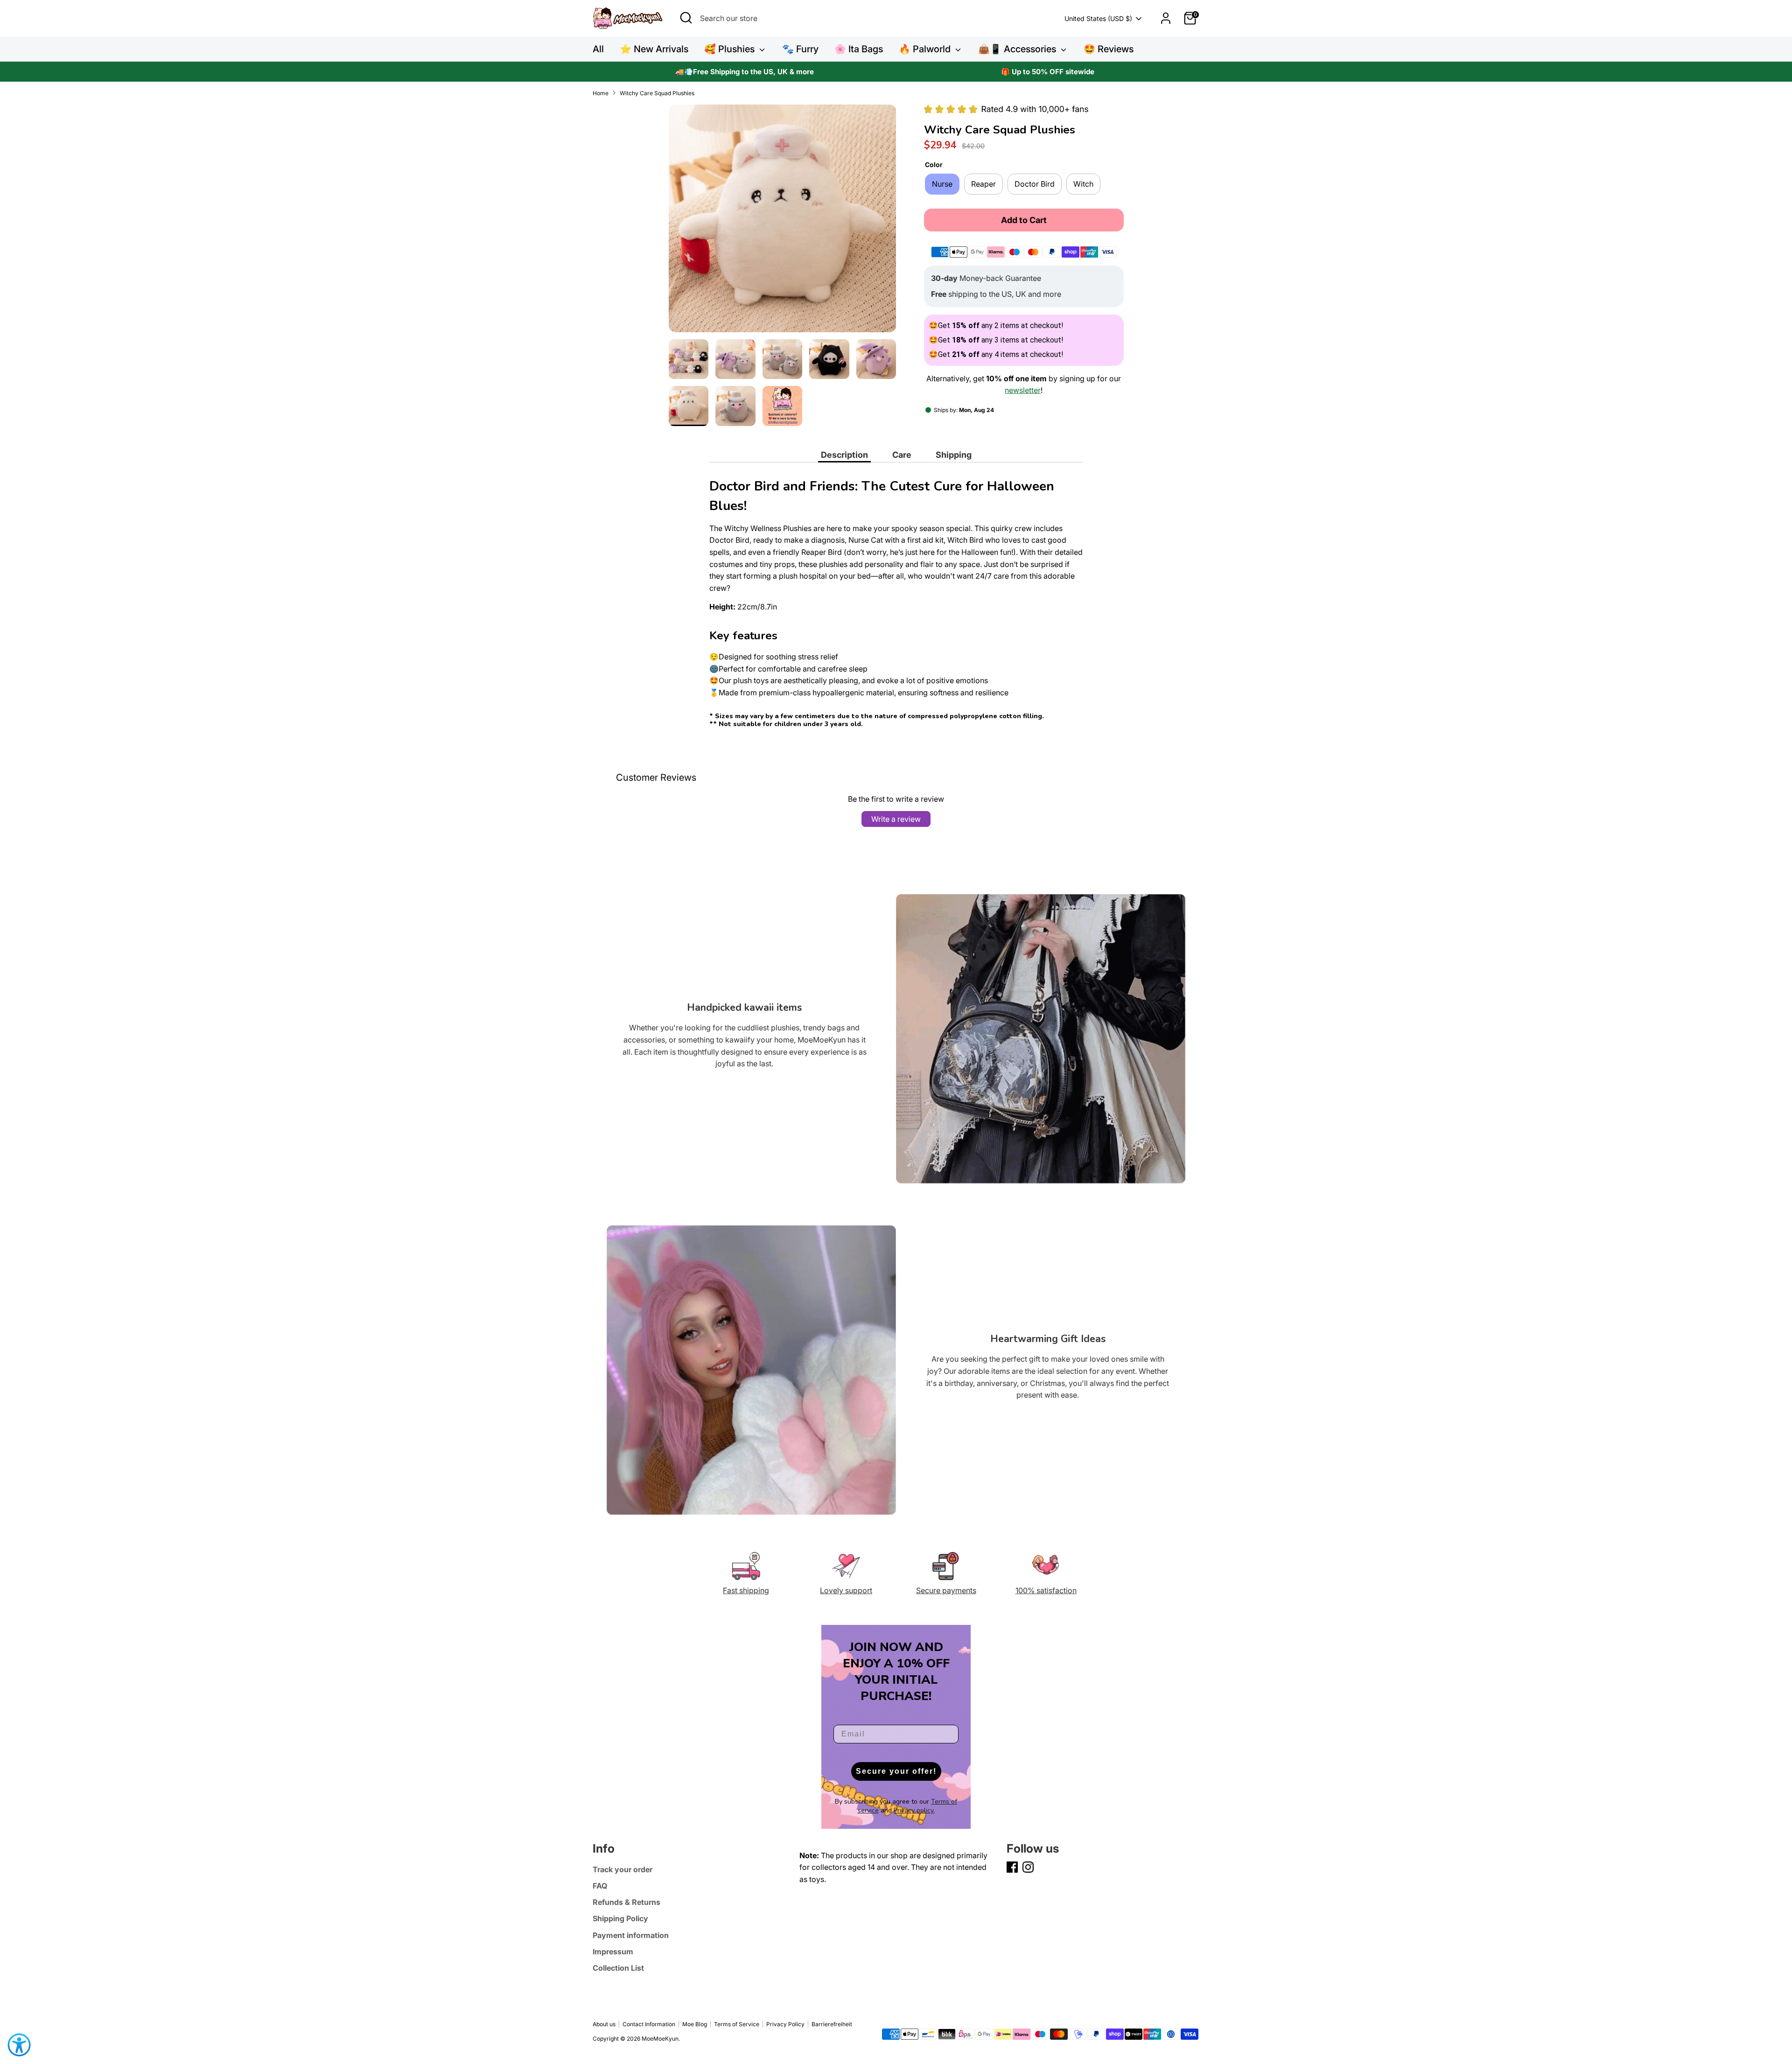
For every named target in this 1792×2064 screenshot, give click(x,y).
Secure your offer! (896, 1771)
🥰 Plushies (731, 49)
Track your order (623, 1869)
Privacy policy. (914, 1810)
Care (902, 455)
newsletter (1023, 390)
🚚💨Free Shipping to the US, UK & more (745, 72)
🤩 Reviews (1109, 49)
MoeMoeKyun (660, 2039)
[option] (744, 72)
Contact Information (649, 2024)
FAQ (600, 1886)
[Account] (1166, 18)
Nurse (942, 184)
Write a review (896, 819)
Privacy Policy (785, 2024)
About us (604, 2024)
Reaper (983, 184)
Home (601, 93)
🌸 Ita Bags (859, 49)
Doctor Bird (1035, 184)
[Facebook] (1012, 1867)
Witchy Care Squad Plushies (657, 93)
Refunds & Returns (626, 1902)
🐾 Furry (800, 49)
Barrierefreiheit (832, 2024)
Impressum (613, 1952)
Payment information (631, 1935)
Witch (1083, 184)
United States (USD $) (1098, 18)
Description (844, 455)
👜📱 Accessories (1018, 49)
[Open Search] (686, 18)
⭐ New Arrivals (654, 49)
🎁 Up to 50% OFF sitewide (1048, 72)
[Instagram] (1028, 1867)
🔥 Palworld (926, 49)
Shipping (954, 455)
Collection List (618, 1968)
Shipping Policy (620, 1918)
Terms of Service (737, 2024)
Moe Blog (695, 2024)
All (598, 49)
